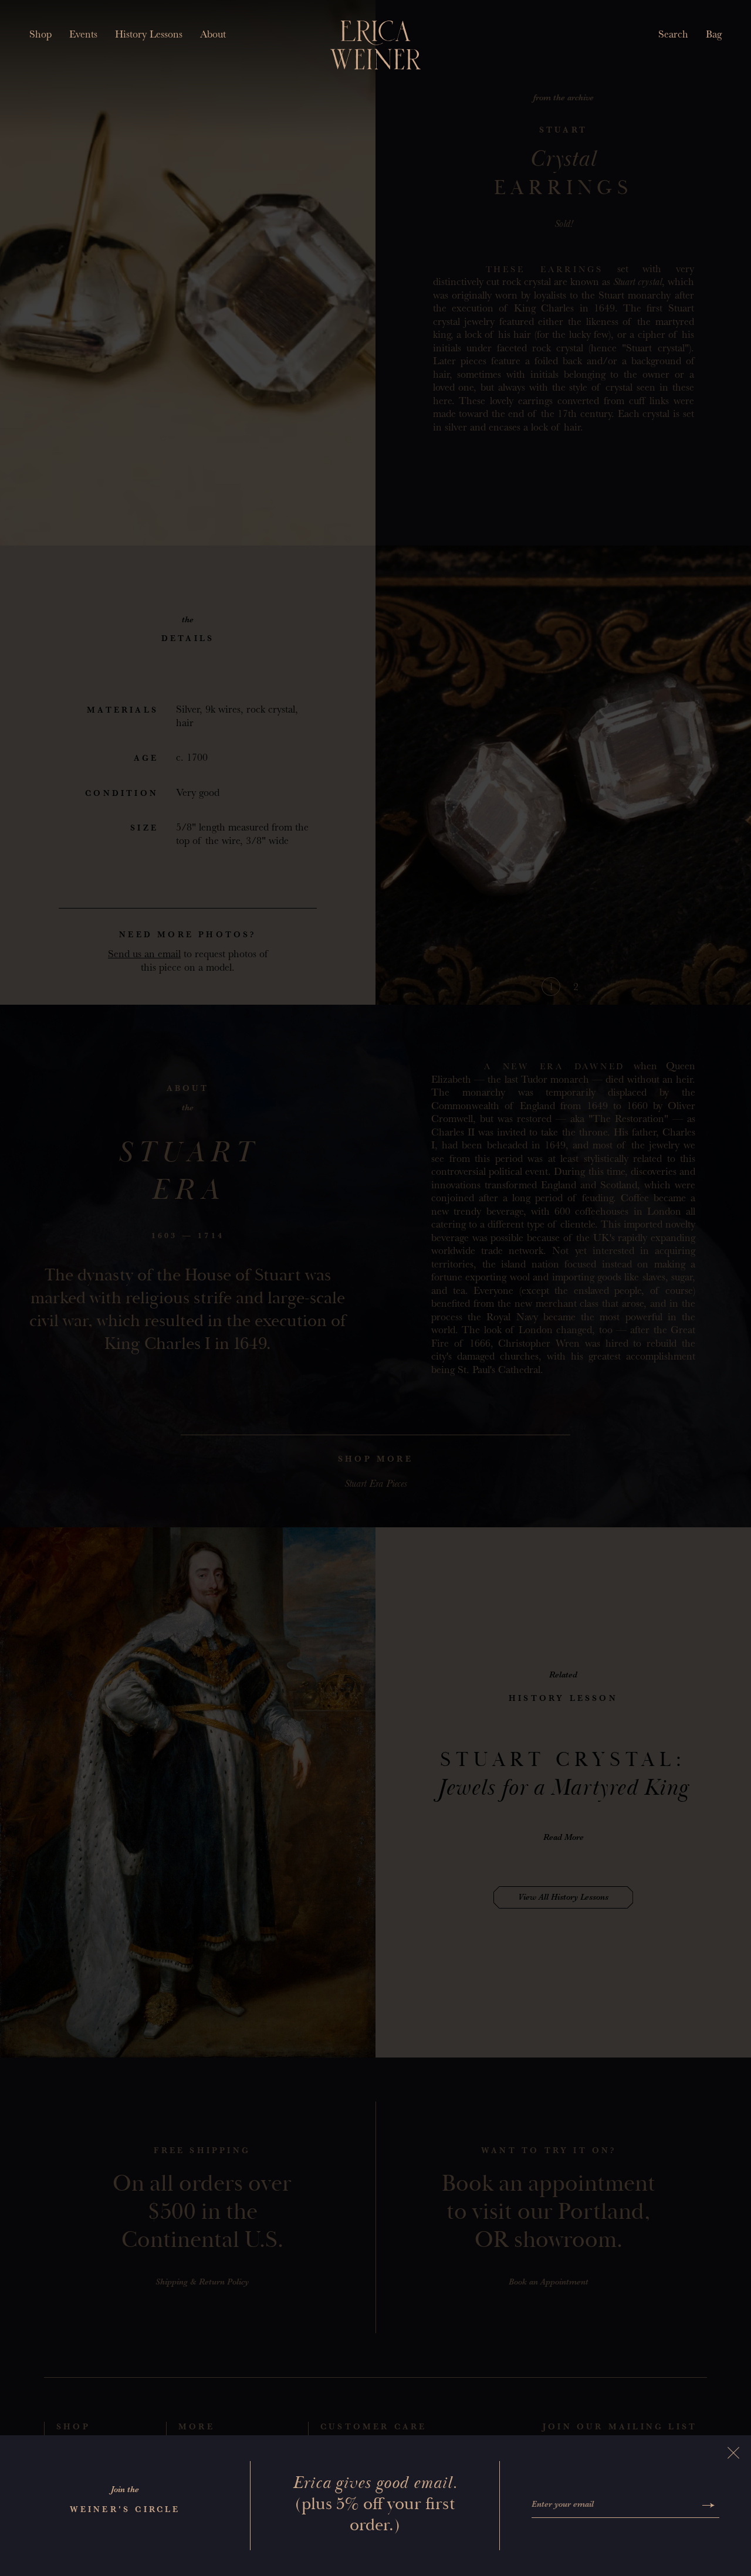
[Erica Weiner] (376, 45)
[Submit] (708, 2505)
